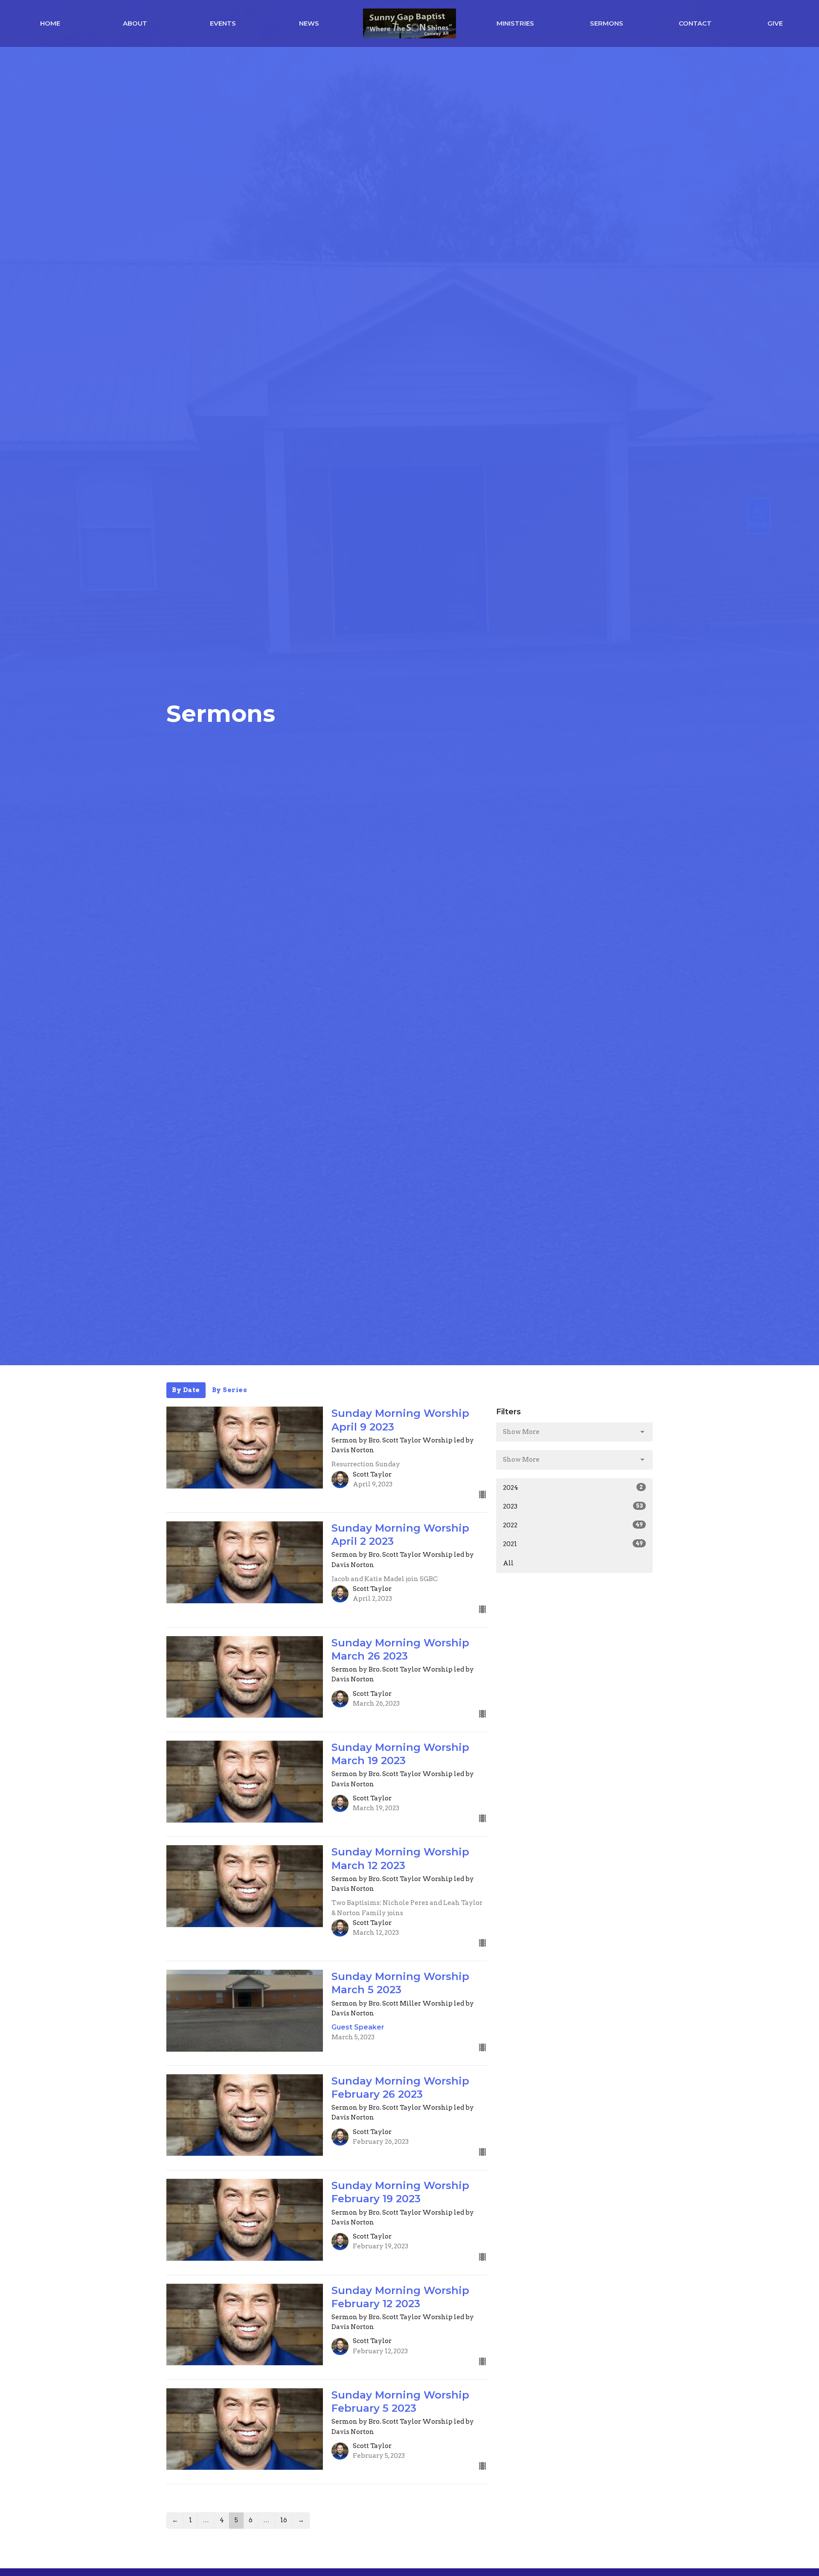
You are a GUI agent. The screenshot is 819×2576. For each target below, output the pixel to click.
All (508, 1563)
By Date (186, 1390)
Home (50, 23)
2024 (573, 1488)
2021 (573, 1544)
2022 (573, 1525)
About (135, 23)
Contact (695, 23)
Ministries (515, 23)
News (309, 23)
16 (284, 2520)
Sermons (607, 23)
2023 (573, 1506)
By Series (230, 1390)
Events (223, 23)
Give (775, 23)
